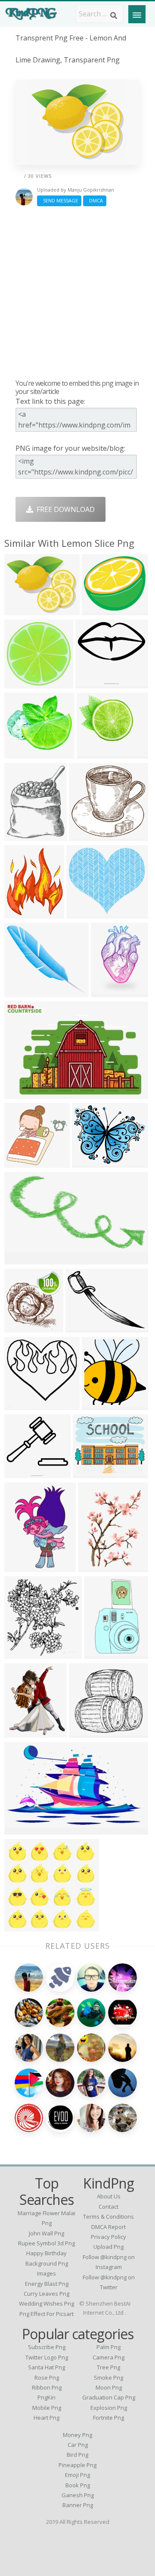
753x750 (20, 683)
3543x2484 (86, 913)
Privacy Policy (108, 2237)
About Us (109, 2196)
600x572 (93, 753)
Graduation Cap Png (109, 2397)
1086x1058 (24, 1926)
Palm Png (108, 2347)
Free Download (64, 509)
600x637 (20, 1654)
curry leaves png (46, 2294)
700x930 (94, 1567)
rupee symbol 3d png (46, 2243)
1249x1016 (92, 1473)
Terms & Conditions (108, 2216)
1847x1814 (24, 1162)
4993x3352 (24, 1093)
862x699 (20, 610)
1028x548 (22, 1259)
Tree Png (108, 2367)
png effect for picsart (46, 2314)
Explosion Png (109, 2408)
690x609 (98, 610)
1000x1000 (95, 683)
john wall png (46, 2233)
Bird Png (77, 2455)
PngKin (46, 2397)
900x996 (20, 1732)
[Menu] (137, 14)
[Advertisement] (77, 292)
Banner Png (78, 2505)
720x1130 (102, 1654)
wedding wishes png (46, 2303)
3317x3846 (24, 835)
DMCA (95, 200)
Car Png (78, 2445)
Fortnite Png (108, 2418)
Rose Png (47, 2378)
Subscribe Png (47, 2347)
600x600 (107, 992)
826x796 (85, 835)
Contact (108, 2207)
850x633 (82, 1327)
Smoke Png (108, 2378)
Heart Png (46, 2418)
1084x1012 (24, 753)
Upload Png (108, 2247)
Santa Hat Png (46, 2367)
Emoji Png (77, 2475)
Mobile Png (47, 2408)
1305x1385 (101, 1405)
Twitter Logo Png (47, 2357)
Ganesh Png (78, 2495)
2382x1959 (91, 1162)
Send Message (59, 200)
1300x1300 (88, 1732)
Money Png (77, 2435)
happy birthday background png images (47, 2263)
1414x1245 (24, 992)
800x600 (20, 1829)
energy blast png (47, 2284)
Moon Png (109, 2387)
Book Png (78, 2485)
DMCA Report (108, 2227)
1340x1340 (24, 1405)
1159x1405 (24, 913)
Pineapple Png (77, 2465)
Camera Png (108, 2357)
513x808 (20, 1567)
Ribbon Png (47, 2387)
